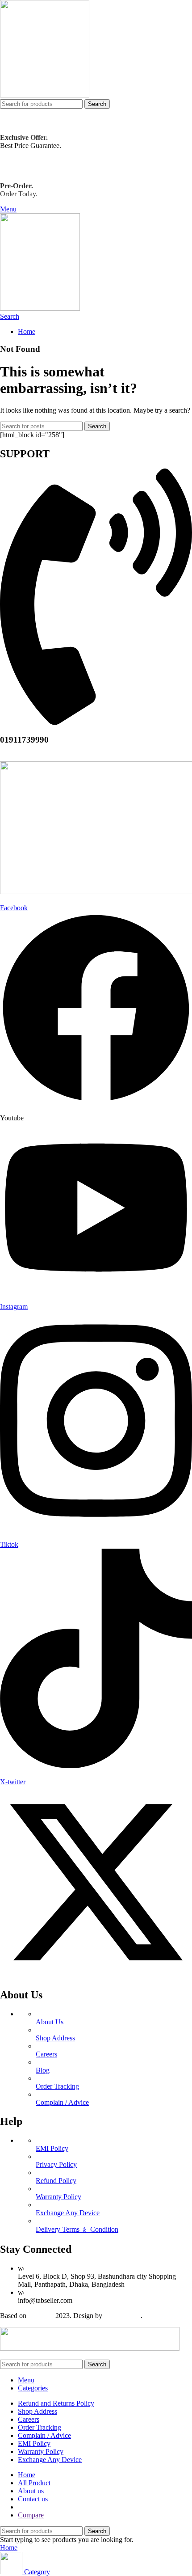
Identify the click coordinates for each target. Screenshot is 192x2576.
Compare (31, 2515)
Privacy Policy (56, 2164)
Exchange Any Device (68, 2213)
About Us (50, 2022)
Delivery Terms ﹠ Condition (77, 2229)
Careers (46, 2054)
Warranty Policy (58, 2197)
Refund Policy (56, 2181)
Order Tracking (57, 2086)
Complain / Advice (62, 2102)
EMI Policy (52, 2148)
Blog (43, 2070)
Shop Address (55, 2038)
